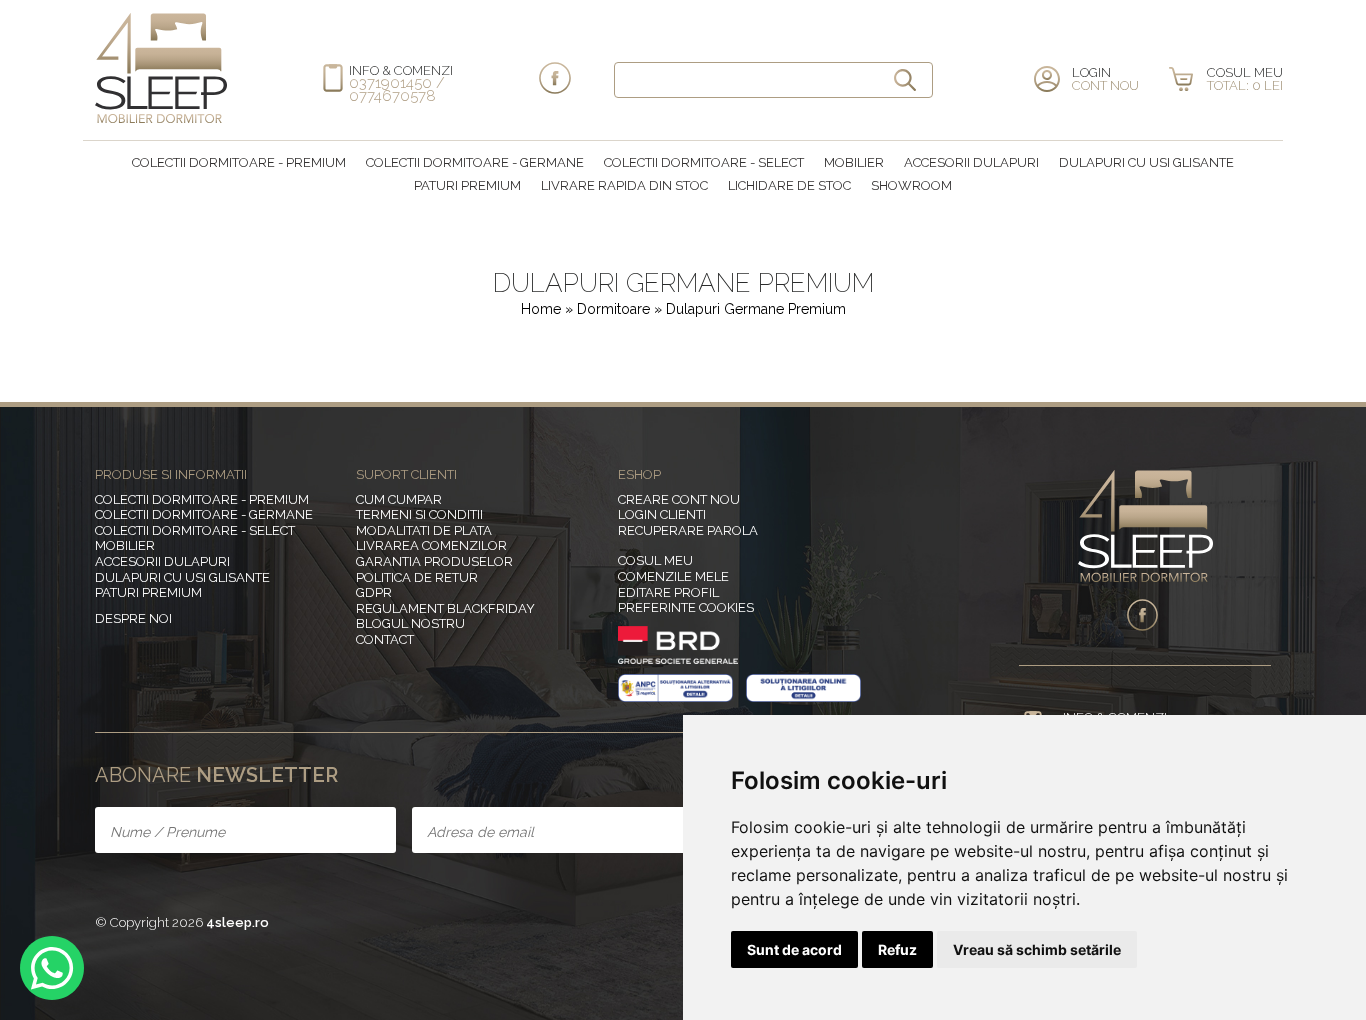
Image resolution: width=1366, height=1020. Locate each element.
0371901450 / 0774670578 (397, 89)
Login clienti (662, 514)
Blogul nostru (410, 623)
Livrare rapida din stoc (624, 185)
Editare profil (668, 592)
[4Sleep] (161, 120)
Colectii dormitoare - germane (475, 162)
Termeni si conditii (419, 514)
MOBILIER (854, 162)
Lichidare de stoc (789, 185)
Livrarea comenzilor (431, 545)
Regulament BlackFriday (445, 608)
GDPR (374, 592)
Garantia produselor (434, 561)
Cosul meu (655, 560)
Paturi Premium (467, 185)
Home (541, 309)
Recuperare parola (688, 530)
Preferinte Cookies (686, 607)
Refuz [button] (897, 949)
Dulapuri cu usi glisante (1146, 162)
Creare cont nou (679, 499)
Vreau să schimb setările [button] (1037, 949)
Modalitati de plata (424, 530)
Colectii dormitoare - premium (239, 162)
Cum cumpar (399, 499)
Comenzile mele (673, 576)
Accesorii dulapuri (971, 162)
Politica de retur (417, 577)
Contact (385, 639)
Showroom (911, 185)
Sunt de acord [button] (794, 949)
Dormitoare (615, 309)
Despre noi (133, 618)
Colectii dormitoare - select (704, 162)
